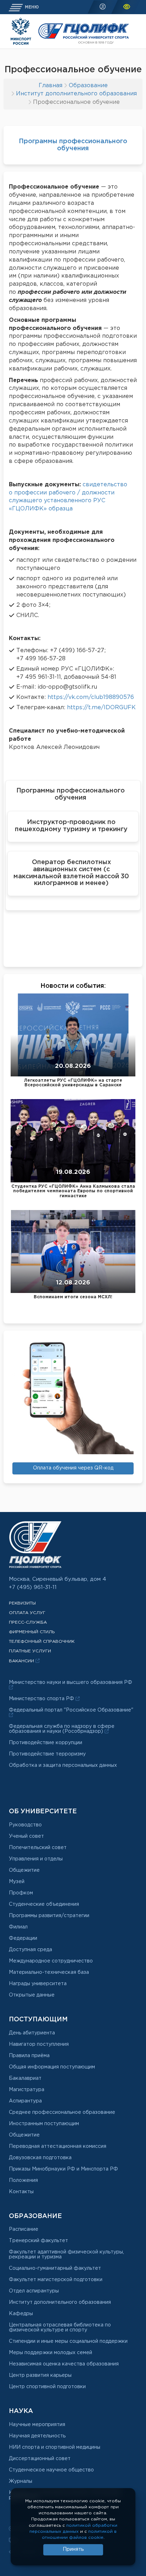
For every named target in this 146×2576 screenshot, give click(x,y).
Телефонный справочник (42, 1642)
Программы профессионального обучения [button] (71, 794)
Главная (50, 86)
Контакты (21, 2192)
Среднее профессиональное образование (62, 2112)
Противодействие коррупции (46, 1743)
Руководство (25, 1825)
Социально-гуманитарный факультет (55, 2268)
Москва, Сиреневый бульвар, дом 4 (58, 1579)
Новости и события (72, 986)
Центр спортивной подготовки (47, 2387)
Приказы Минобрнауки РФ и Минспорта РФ (63, 2169)
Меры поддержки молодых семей (50, 2353)
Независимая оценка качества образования (64, 2364)
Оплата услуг (27, 1613)
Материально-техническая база (49, 1972)
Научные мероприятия (37, 2425)
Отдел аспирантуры (34, 2291)
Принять (73, 2549)
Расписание (24, 2229)
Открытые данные (32, 1995)
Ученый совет (26, 1836)
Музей (17, 1882)
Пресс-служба (28, 1622)
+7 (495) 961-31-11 (33, 1587)
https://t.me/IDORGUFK (101, 708)
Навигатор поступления (39, 2044)
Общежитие (24, 1870)
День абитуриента (32, 2033)
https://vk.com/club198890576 (91, 697)
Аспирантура (25, 2101)
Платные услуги (30, 1651)
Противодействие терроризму (47, 1754)
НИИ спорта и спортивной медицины (55, 2447)
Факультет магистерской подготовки (56, 2280)
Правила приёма (29, 2056)
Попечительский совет (38, 1848)
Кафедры (21, 2314)
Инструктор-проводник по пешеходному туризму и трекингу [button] (71, 826)
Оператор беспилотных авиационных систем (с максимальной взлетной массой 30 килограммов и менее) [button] (71, 873)
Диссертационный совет (40, 2459)
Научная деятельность (37, 2436)
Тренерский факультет (38, 2241)
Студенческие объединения (44, 1904)
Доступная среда (30, 1950)
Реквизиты (22, 1603)
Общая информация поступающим (52, 2067)
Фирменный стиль (32, 1632)
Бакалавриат (25, 2078)
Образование (88, 86)
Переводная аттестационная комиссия (58, 2146)
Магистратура (27, 2090)
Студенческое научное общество (51, 2470)
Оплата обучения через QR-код (73, 1468)
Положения (23, 2180)
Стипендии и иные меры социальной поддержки (68, 2341)
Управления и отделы (36, 1859)
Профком (21, 1893)
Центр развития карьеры (40, 2375)
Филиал (18, 1927)
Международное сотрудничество (51, 1961)
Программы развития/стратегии (49, 1916)
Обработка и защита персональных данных (63, 1765)
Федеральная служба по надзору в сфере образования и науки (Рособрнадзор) (62, 1729)
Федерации (23, 1938)
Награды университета (38, 1984)
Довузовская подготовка (40, 2158)
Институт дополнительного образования (76, 94)
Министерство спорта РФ (42, 1699)
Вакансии (22, 1661)
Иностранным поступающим (44, 2124)
